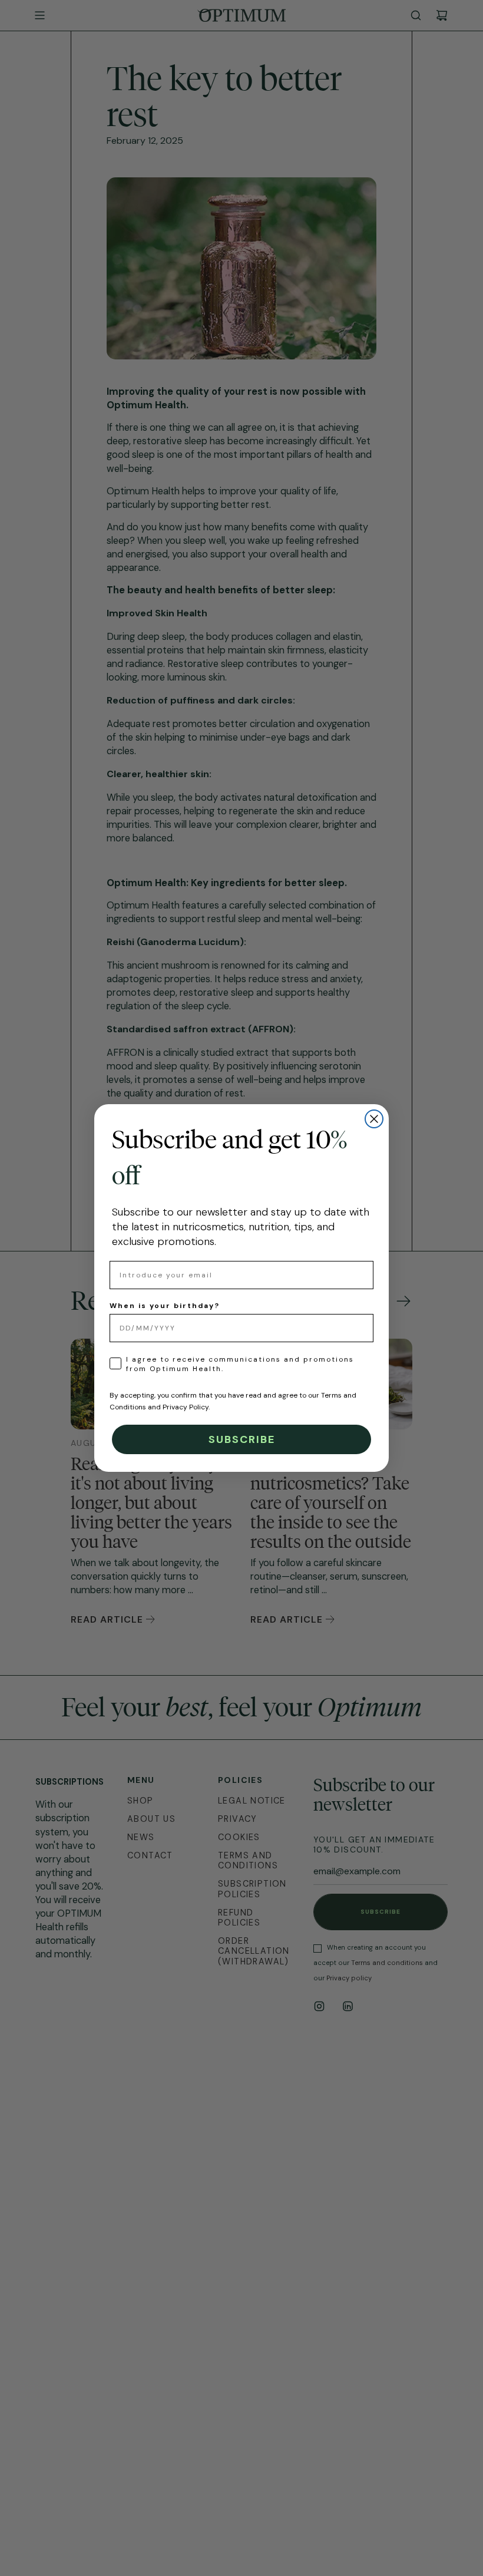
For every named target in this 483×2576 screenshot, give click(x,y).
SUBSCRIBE (242, 1439)
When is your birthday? (165, 1306)
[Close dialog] (374, 1119)
